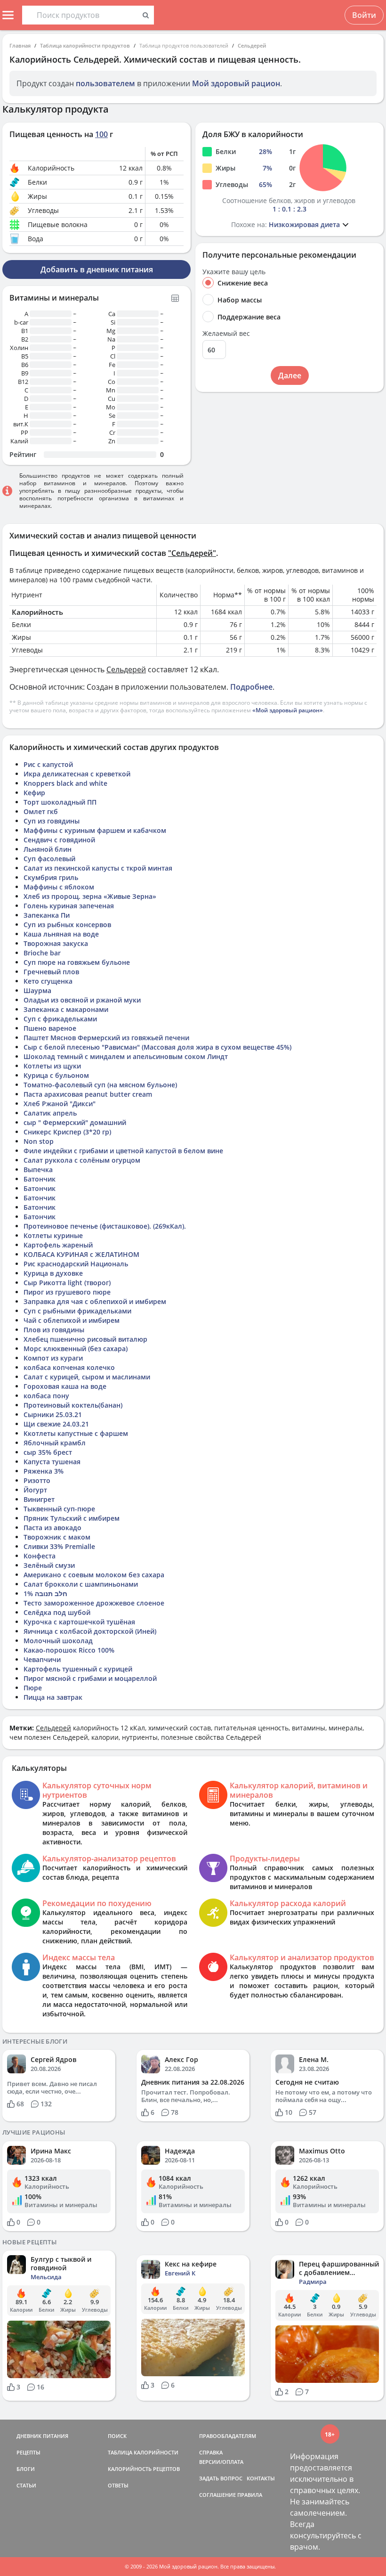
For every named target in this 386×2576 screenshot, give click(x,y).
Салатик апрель (50, 1113)
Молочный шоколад (58, 1641)
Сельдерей (252, 45)
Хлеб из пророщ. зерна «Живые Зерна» (90, 896)
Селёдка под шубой (57, 1612)
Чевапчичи (42, 1659)
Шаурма (37, 990)
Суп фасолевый (49, 859)
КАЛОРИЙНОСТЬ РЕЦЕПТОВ (144, 2469)
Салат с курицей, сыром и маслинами (87, 1377)
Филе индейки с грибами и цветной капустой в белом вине (123, 1151)
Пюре (33, 1688)
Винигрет (39, 1499)
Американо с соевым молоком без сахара (94, 1575)
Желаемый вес (226, 334)
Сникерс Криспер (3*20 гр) (67, 1132)
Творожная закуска (56, 943)
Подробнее (251, 687)
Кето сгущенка (48, 981)
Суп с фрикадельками (60, 1019)
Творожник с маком (57, 1537)
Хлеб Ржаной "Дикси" (60, 1104)
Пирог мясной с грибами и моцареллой (90, 1678)
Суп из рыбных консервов (67, 925)
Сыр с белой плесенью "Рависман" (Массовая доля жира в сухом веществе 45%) (157, 1047)
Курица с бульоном (56, 1075)
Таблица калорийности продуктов (85, 45)
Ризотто (37, 1480)
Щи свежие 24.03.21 (56, 1424)
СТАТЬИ (26, 2485)
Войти (364, 15)
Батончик (40, 1179)
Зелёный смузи (49, 1565)
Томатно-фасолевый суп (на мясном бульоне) (100, 1085)
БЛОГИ (26, 2469)
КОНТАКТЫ (261, 2478)
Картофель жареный (58, 1245)
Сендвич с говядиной (59, 840)
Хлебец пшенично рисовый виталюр (85, 1339)
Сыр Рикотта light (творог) (67, 1283)
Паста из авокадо (52, 1528)
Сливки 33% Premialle (59, 1546)
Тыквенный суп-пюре (59, 1509)
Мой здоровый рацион (236, 83)
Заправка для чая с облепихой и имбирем (95, 1301)
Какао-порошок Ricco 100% (69, 1650)
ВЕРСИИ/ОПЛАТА (221, 2462)
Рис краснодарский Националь (76, 1264)
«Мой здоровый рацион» (288, 710)
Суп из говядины (52, 821)
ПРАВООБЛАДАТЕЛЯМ (228, 2436)
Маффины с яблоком (59, 887)
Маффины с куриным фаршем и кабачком (95, 830)
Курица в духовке (53, 1273)
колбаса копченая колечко (69, 1367)
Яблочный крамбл (55, 1443)
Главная (20, 45)
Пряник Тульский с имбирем (72, 1518)
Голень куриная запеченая (69, 906)
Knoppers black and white (65, 783)
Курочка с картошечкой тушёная (79, 1622)
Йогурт (35, 1490)
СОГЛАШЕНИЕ (217, 2495)
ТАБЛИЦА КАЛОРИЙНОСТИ (143, 2452)
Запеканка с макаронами (66, 1009)
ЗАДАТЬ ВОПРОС (221, 2478)
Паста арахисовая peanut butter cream (88, 1094)
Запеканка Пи (47, 915)
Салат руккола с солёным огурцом (82, 1160)
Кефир (34, 793)
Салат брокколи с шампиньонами (81, 1584)
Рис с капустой (48, 764)
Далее (290, 375)
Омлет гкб (41, 811)
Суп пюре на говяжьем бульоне (77, 962)
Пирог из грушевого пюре (67, 1292)
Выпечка (38, 1170)
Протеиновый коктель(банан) (73, 1405)
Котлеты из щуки (52, 1066)
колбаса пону (46, 1396)
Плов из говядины (54, 1330)
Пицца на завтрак (53, 1697)
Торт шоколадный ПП (60, 802)
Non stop (39, 1141)
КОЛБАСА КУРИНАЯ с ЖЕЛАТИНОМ (81, 1254)
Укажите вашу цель (234, 272)
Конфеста (40, 1556)
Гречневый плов (51, 972)
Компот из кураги (53, 1358)
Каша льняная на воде (61, 934)
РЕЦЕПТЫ (28, 2452)
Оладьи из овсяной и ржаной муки (82, 1000)
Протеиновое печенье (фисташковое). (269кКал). (105, 1226)
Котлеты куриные (53, 1235)
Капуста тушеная (52, 1462)
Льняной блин (48, 849)
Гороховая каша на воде (65, 1386)
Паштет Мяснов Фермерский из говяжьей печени (106, 1038)
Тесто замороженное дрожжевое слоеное (94, 1603)
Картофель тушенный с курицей (78, 1669)
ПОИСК (117, 2436)
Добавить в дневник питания (97, 269)
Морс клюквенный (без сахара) (76, 1349)
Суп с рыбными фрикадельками (77, 1311)
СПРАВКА (211, 2452)
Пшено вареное (50, 1028)
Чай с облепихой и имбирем (72, 1320)
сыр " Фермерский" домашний (75, 1122)
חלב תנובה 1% (45, 1594)
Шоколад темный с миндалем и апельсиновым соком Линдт (126, 1056)
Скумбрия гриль (51, 877)
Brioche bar (42, 953)
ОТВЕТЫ (118, 2485)
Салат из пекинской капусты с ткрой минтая (98, 868)
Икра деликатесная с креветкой (77, 774)
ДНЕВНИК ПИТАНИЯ (42, 2436)
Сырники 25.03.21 (53, 1414)
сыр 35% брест (48, 1452)
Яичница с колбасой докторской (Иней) (90, 1631)
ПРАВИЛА (250, 2495)
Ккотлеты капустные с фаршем (76, 1433)
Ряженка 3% (44, 1471)
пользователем (105, 83)
